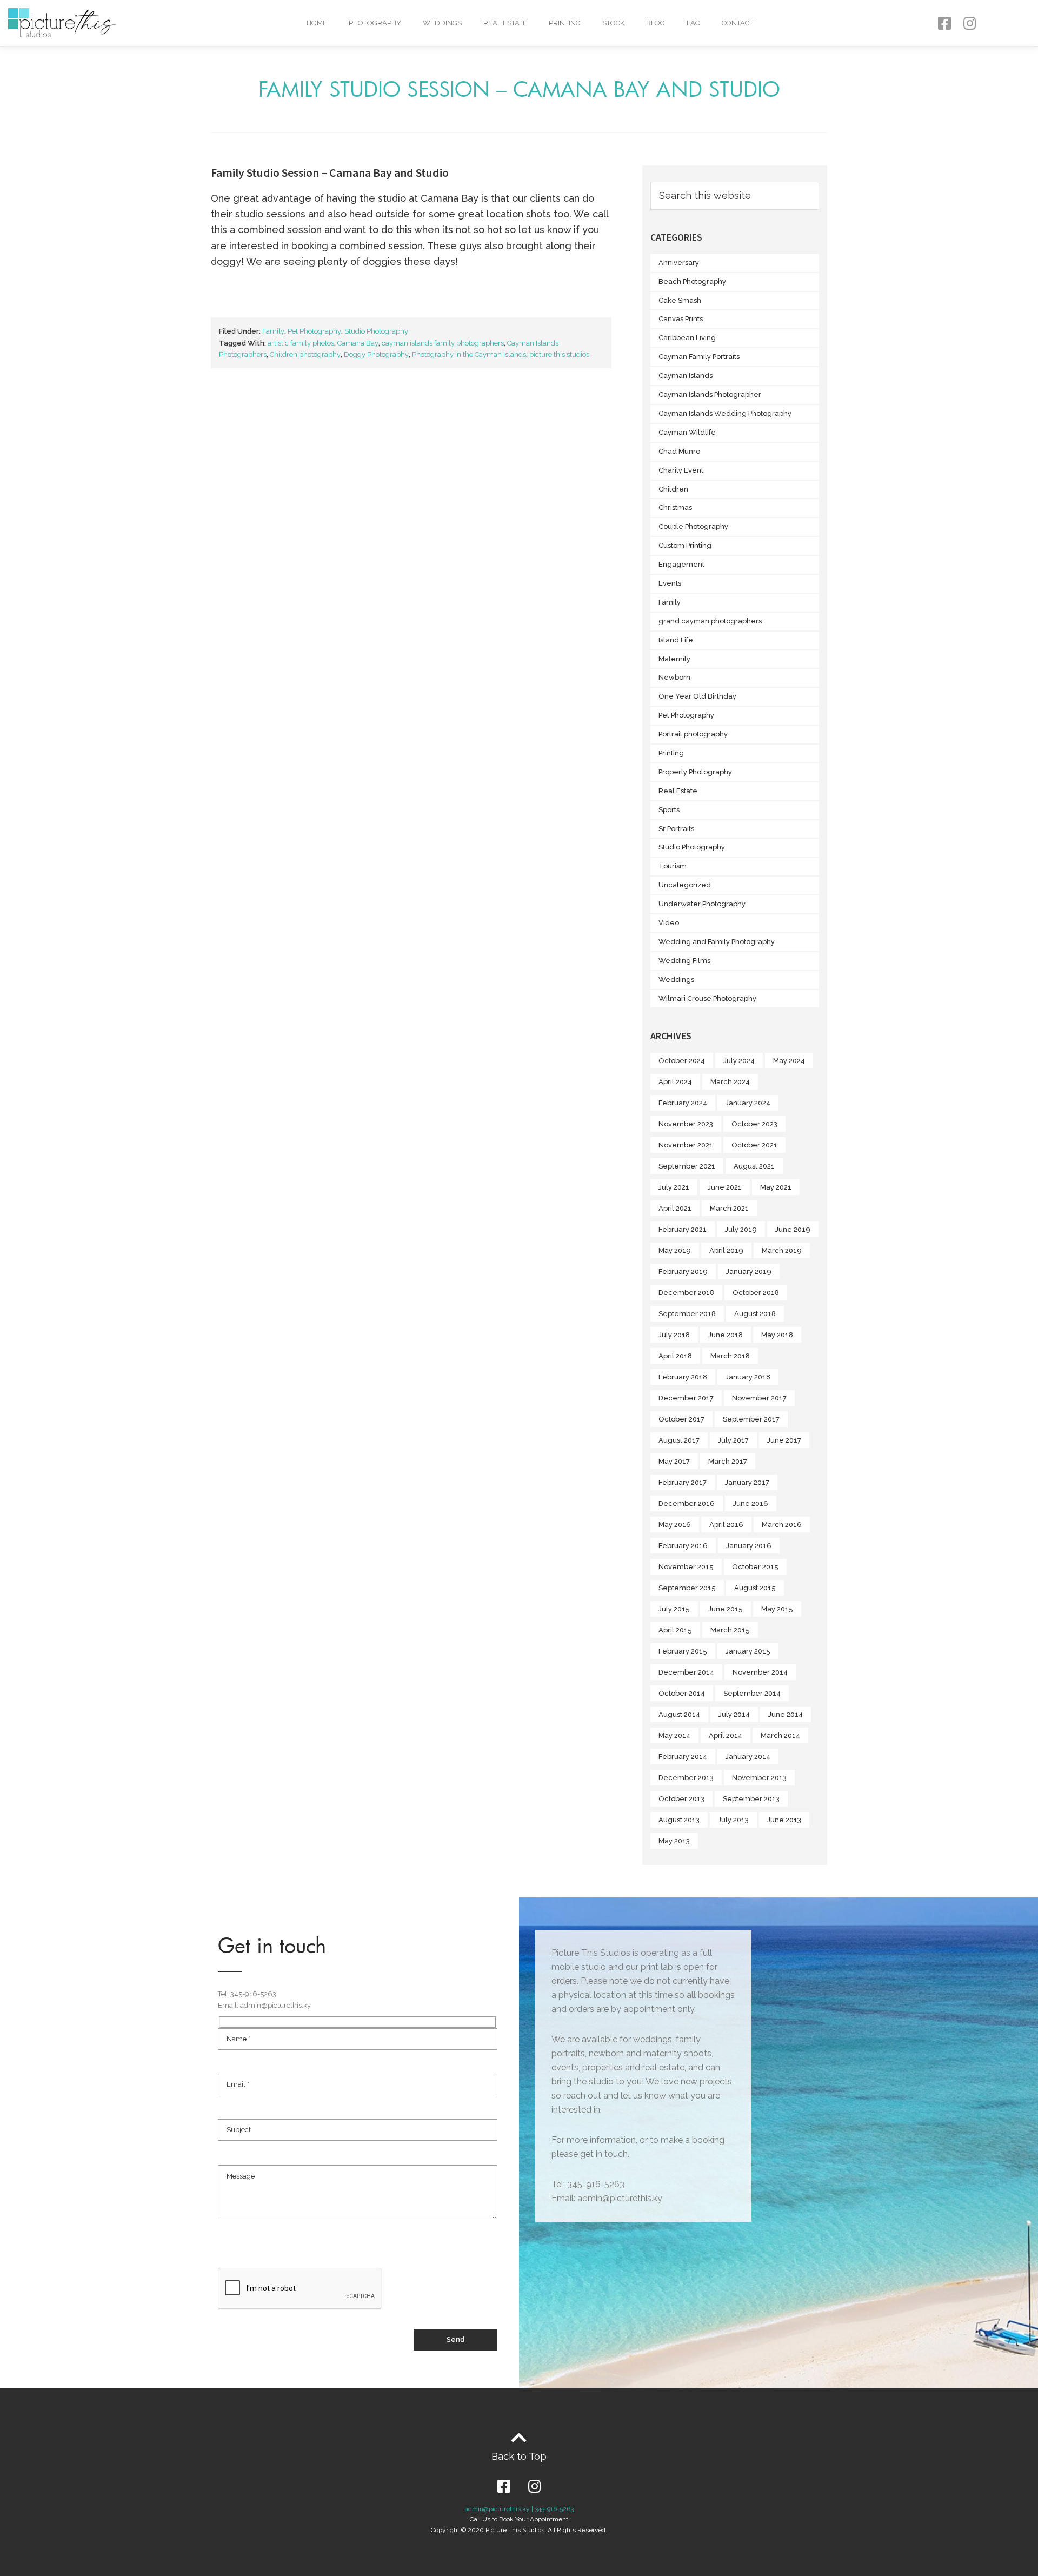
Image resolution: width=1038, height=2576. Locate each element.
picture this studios (559, 354)
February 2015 (683, 1651)
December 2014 (686, 1672)
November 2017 (759, 1398)
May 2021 (776, 1187)
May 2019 (675, 1250)
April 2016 (726, 1525)
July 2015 (674, 1609)
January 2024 (748, 1103)
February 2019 (683, 1272)
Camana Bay (358, 343)
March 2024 (730, 1082)
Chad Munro (679, 451)
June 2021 (725, 1187)
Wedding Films (684, 961)
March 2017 (728, 1461)
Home (317, 23)
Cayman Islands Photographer (710, 394)
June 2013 (784, 1820)
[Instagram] (970, 23)
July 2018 (674, 1335)
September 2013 (751, 1799)
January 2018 (748, 1377)
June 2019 (793, 1229)
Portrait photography (693, 734)
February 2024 (683, 1103)
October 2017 (681, 1419)
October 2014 (682, 1693)
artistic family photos (301, 343)
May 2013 (674, 1841)
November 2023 (686, 1124)
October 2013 (681, 1799)
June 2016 (751, 1503)
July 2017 (733, 1440)
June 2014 (786, 1714)
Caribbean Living (687, 338)
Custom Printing (685, 545)
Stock (613, 23)
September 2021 (687, 1166)
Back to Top (519, 2456)
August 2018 (755, 1314)
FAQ (693, 23)
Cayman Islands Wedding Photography (725, 413)
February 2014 (683, 1757)
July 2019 (741, 1229)
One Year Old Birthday (697, 696)
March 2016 (782, 1525)
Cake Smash (680, 300)
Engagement (681, 564)
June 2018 (726, 1335)
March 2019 (782, 1250)
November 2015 (686, 1567)
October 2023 (754, 1124)
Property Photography (695, 772)
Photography (375, 23)
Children (673, 489)
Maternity (674, 659)
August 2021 (754, 1166)
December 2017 (686, 1398)
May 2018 (777, 1335)
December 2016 (687, 1503)
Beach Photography (692, 281)
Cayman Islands (686, 376)
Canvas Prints (681, 319)
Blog (656, 23)
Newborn (674, 677)
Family (273, 331)
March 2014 (780, 1735)
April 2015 (675, 1630)
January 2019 (749, 1272)
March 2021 (729, 1208)
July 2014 (734, 1714)
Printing (565, 23)
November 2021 (686, 1145)
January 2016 (749, 1546)
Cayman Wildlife (687, 432)
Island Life (676, 640)
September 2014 (752, 1693)
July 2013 (733, 1820)
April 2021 (675, 1208)
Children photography (305, 354)
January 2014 (748, 1757)
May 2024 (789, 1061)
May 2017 (674, 1461)
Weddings (442, 23)
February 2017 (683, 1482)
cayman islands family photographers (443, 343)
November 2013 (759, 1778)
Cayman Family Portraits (699, 357)
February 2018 (683, 1377)
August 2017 (679, 1440)
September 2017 (751, 1419)
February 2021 (683, 1229)
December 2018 (686, 1293)
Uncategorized (685, 885)
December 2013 (686, 1778)
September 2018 (687, 1314)
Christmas (675, 507)
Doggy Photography (376, 354)
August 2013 (679, 1820)
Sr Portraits (676, 829)
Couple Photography (693, 526)
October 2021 (754, 1145)
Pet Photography (314, 331)
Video (669, 923)
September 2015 (687, 1588)
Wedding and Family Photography (717, 942)
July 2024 (739, 1061)
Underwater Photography (702, 904)
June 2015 (726, 1609)
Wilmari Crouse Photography (707, 998)
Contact (737, 23)
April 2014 (726, 1735)
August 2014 (679, 1714)
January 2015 (748, 1651)
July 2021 (674, 1187)
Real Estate (505, 23)
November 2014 (760, 1672)
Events (670, 583)
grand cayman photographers (710, 621)
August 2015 (755, 1588)
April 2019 (726, 1250)
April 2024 (675, 1082)
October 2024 (682, 1061)
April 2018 (675, 1356)
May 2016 (675, 1525)
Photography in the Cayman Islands (469, 354)
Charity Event (681, 470)
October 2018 (756, 1293)
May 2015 (777, 1609)
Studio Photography (376, 331)
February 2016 (683, 1546)
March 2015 (730, 1630)
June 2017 (784, 1440)
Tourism (673, 866)
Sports (669, 810)
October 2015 (755, 1567)
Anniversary (679, 263)
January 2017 (747, 1482)
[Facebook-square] (944, 23)
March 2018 (730, 1356)
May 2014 (674, 1735)
